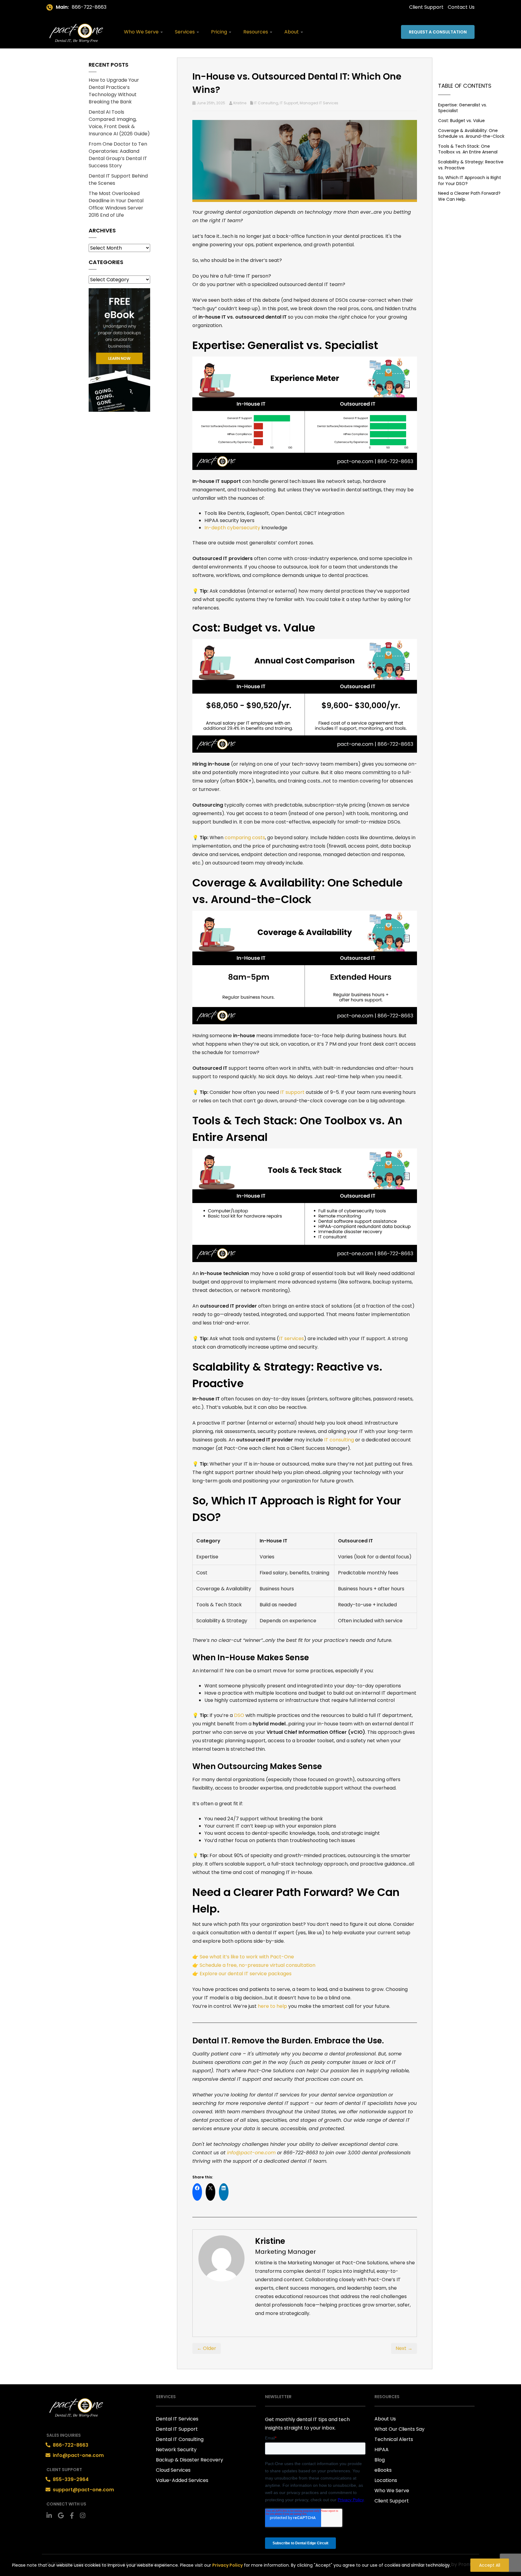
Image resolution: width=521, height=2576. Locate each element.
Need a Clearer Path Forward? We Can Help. (469, 196)
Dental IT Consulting (180, 2439)
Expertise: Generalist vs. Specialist (463, 108)
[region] (260, 2563)
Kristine (240, 103)
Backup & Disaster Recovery (189, 2460)
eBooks (383, 2470)
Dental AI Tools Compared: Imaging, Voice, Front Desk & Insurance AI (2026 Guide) (119, 123)
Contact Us (461, 7)
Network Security (176, 2450)
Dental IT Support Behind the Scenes (118, 180)
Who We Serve (142, 32)
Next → (404, 2348)
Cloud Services (173, 2470)
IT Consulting (266, 103)
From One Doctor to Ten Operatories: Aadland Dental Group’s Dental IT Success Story (118, 155)
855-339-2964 (71, 2479)
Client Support (426, 7)
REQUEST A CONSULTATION (438, 32)
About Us (385, 2419)
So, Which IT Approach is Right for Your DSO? (470, 181)
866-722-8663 (89, 7)
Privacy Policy (227, 2565)
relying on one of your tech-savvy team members (299, 764)
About (292, 32)
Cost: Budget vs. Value (461, 121)
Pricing (220, 32)
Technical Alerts (394, 2439)
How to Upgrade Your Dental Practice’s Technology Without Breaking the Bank (114, 91)
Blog (380, 2460)
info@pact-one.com (78, 2455)
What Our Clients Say (399, 2429)
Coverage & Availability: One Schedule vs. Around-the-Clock (471, 134)
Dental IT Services (177, 2419)
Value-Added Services (182, 2480)
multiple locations (276, 1693)
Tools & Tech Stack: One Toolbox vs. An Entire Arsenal (468, 149)
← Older (207, 2348)
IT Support (289, 103)
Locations (386, 2480)
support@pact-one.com (83, 2489)
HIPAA (382, 2450)
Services (185, 32)
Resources (256, 32)
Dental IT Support (177, 2429)
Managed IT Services (319, 103)
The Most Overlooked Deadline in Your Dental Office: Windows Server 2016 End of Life (116, 204)
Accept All (490, 2565)
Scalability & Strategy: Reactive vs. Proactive (471, 165)
